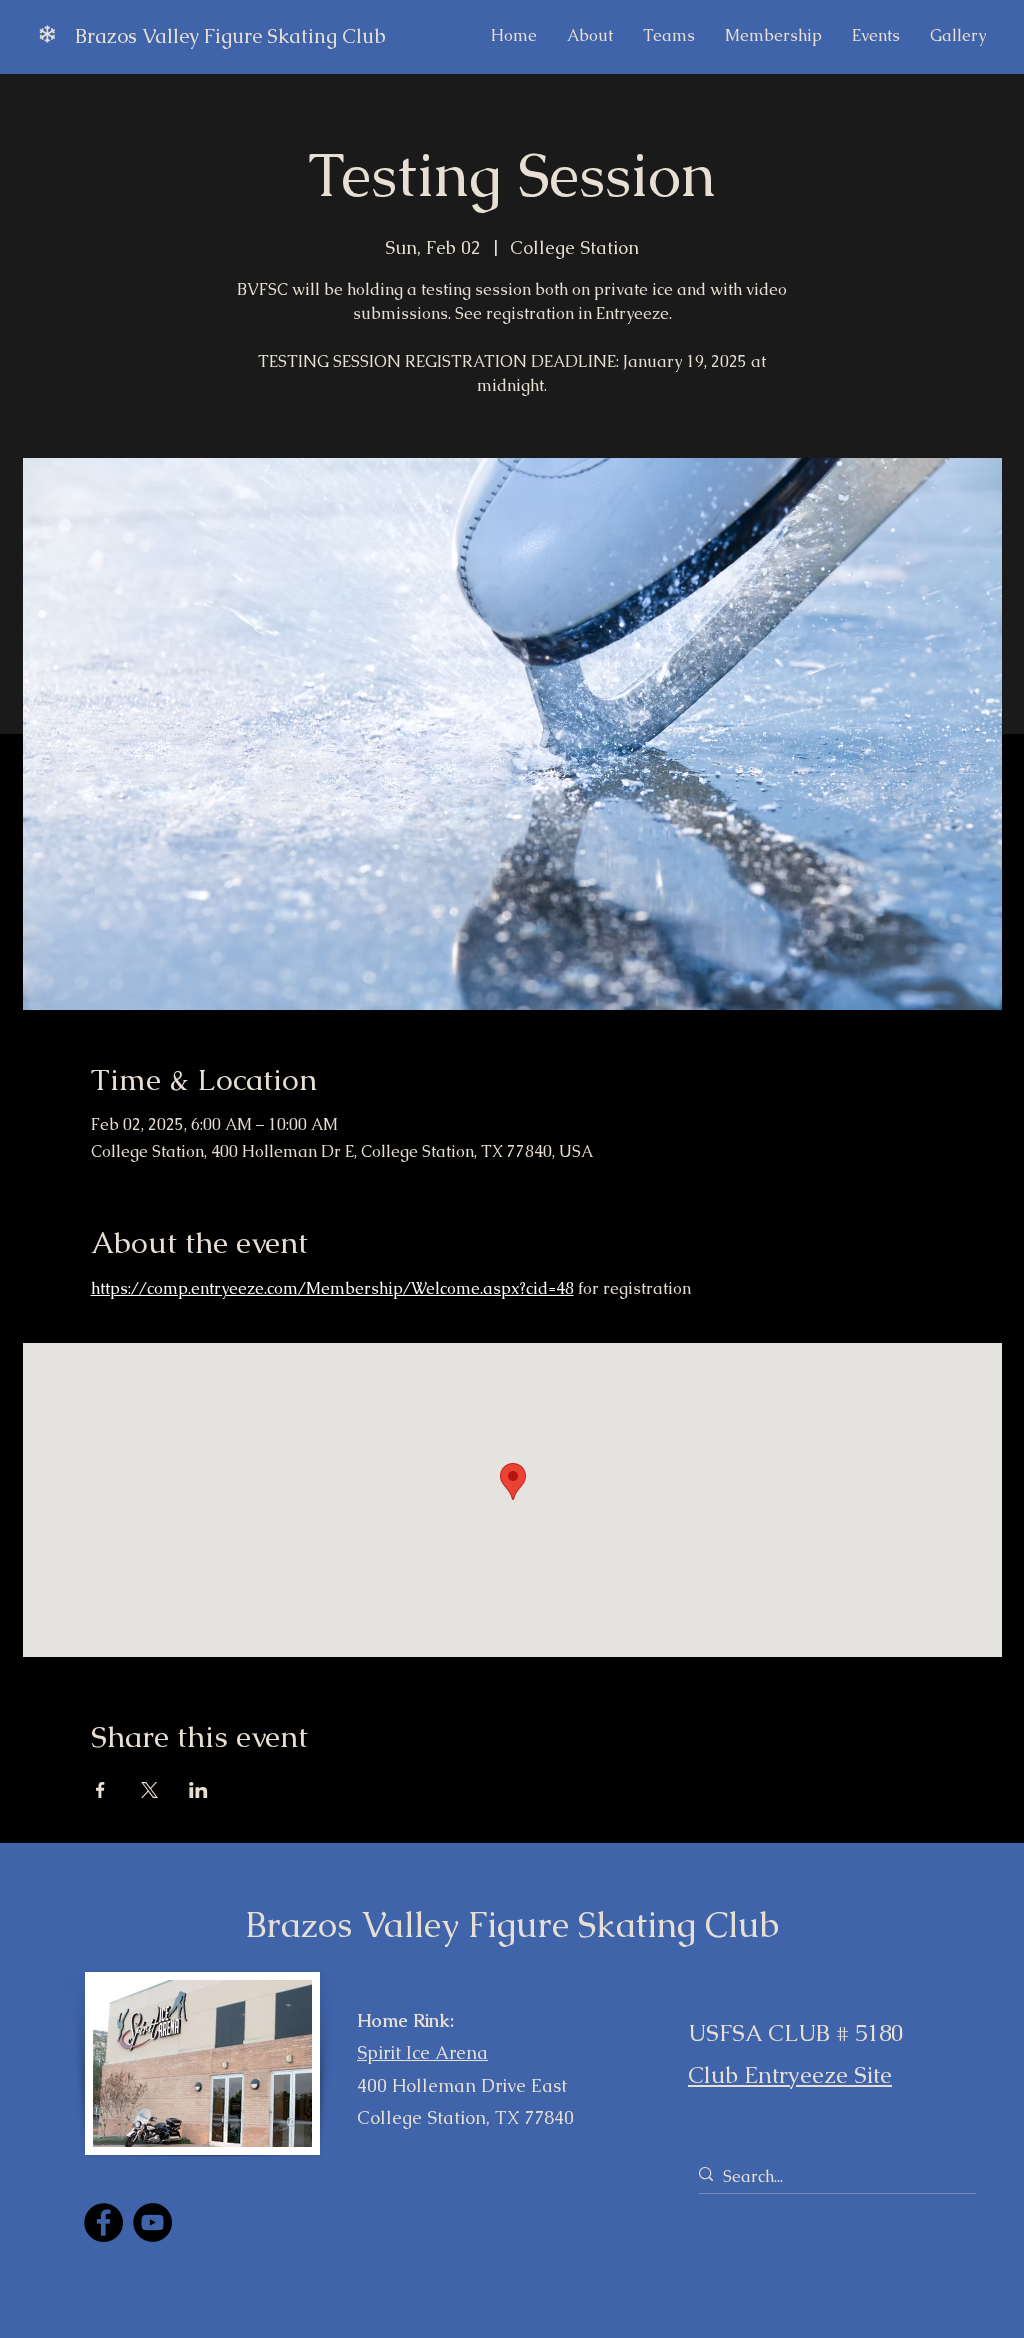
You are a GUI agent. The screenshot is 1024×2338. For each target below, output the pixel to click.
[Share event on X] (149, 1790)
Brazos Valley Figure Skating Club (230, 36)
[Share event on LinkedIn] (198, 1790)
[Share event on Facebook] (100, 1790)
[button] (876, 36)
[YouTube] (152, 2222)
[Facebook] (103, 2222)
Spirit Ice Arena (422, 2052)
